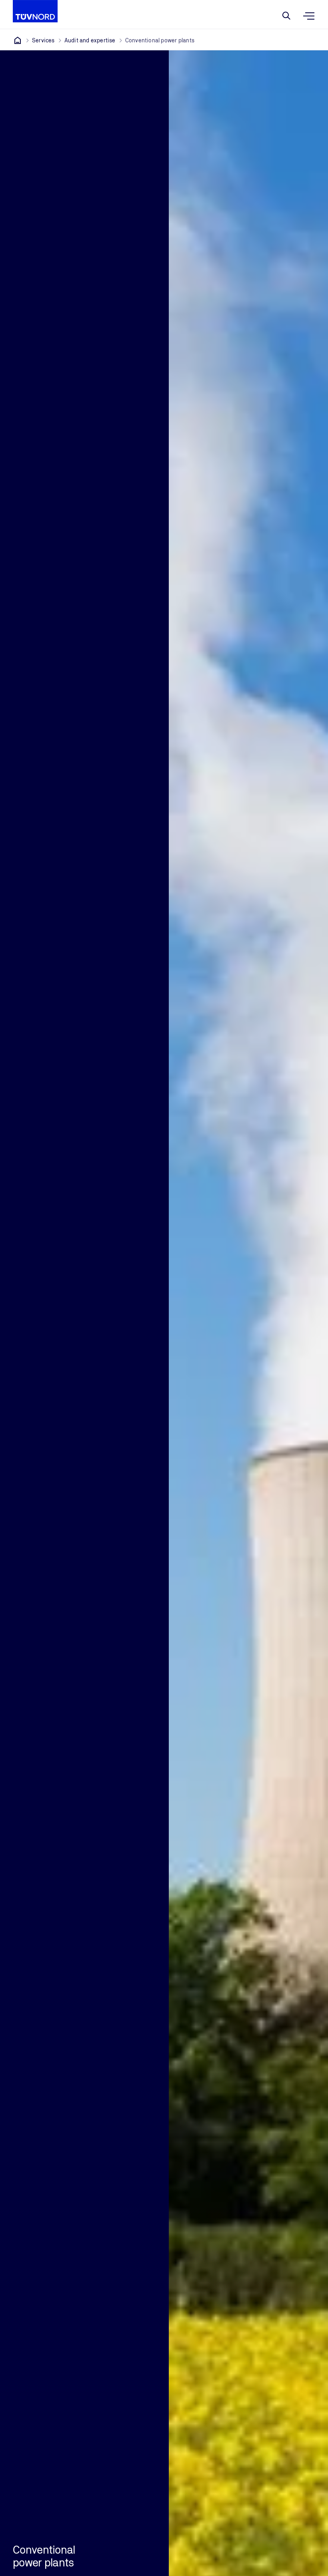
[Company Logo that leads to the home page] (35, 11)
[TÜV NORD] (18, 40)
